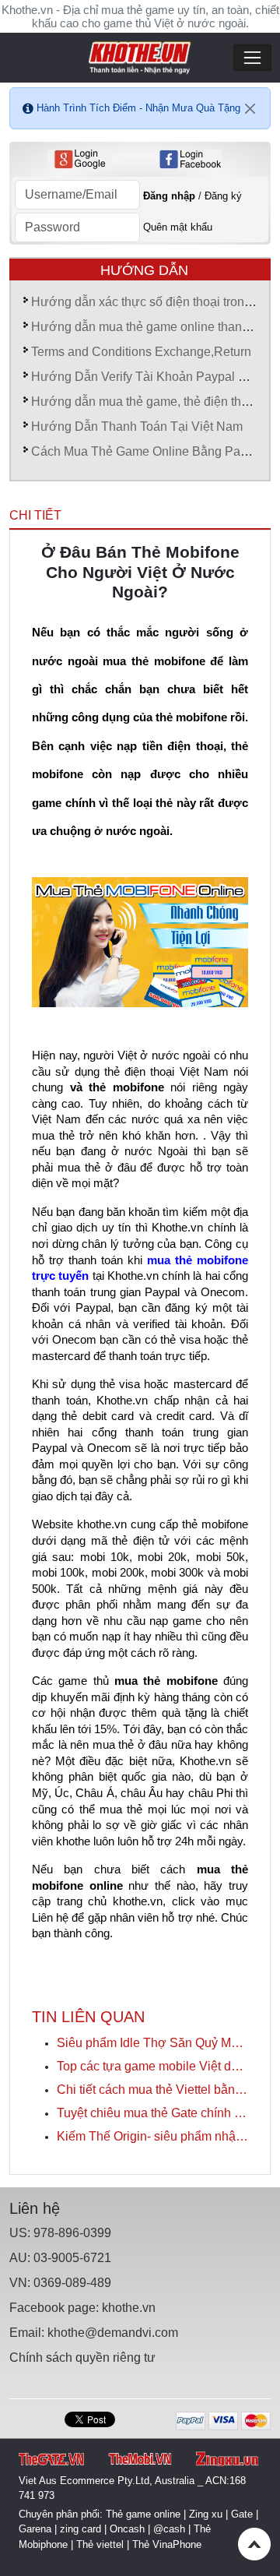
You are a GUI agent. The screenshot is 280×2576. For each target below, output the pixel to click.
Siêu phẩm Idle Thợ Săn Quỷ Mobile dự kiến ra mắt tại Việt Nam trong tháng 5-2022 (152, 2043)
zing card (80, 2529)
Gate (242, 2514)
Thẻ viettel (100, 2544)
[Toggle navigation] (252, 58)
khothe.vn (129, 2308)
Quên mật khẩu (178, 227)
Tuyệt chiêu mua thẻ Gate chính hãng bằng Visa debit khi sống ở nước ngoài (152, 2113)
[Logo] (140, 56)
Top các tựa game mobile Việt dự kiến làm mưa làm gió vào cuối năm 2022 (152, 2066)
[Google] (80, 159)
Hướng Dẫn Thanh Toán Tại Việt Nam (137, 426)
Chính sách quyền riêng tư (82, 2358)
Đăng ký (223, 196)
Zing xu (206, 2514)
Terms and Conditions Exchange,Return (141, 352)
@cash (169, 2529)
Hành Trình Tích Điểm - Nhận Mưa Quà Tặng (138, 108)
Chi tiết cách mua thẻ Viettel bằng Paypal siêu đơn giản (152, 2090)
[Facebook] (190, 159)
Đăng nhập (169, 196)
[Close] (250, 108)
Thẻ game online (143, 2514)
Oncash (127, 2529)
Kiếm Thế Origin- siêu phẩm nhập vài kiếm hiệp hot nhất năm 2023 (152, 2136)
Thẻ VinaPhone (167, 2544)
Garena (35, 2529)
